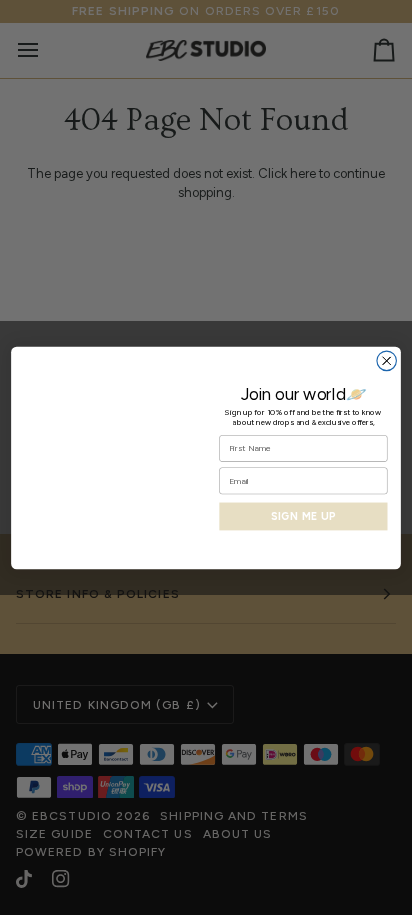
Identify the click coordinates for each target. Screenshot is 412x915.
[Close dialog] (386, 360)
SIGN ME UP (303, 516)
